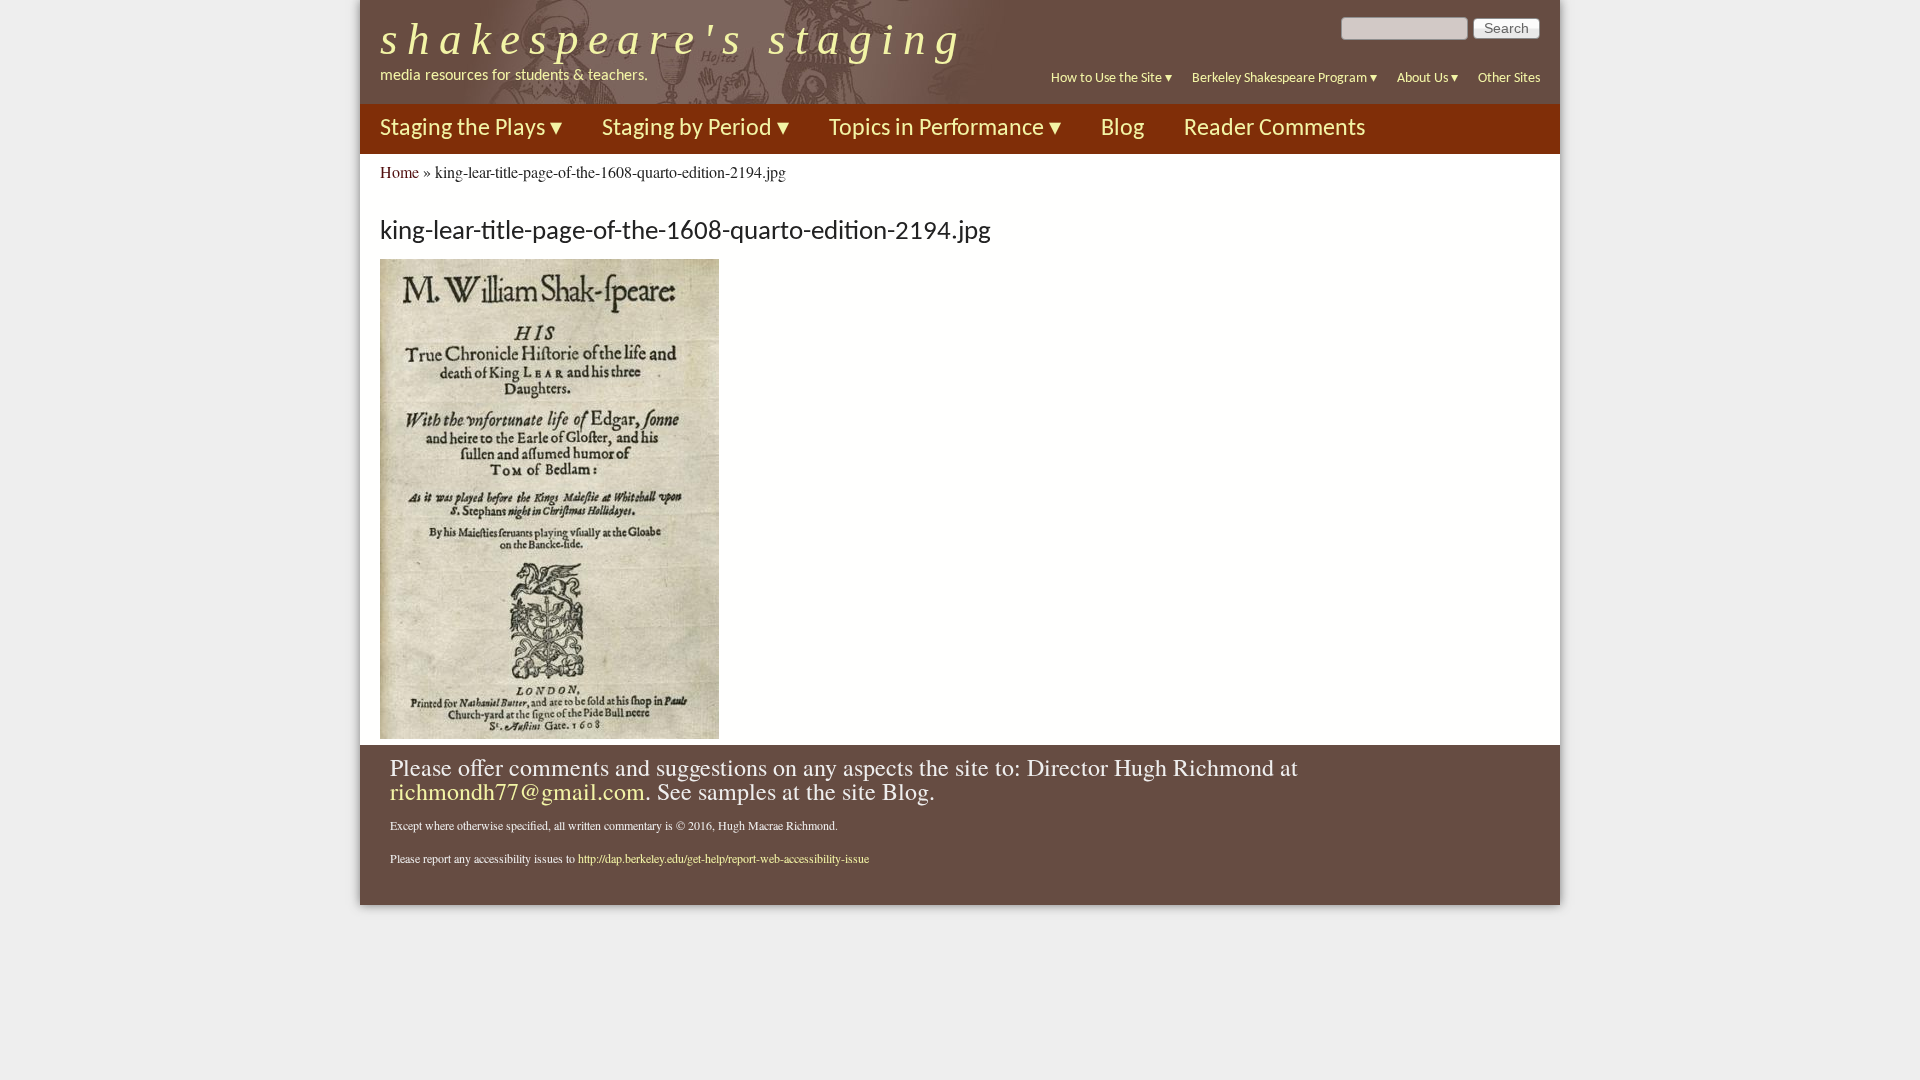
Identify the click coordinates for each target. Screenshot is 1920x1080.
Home (399, 171)
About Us (1427, 78)
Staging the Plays (471, 129)
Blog (1122, 129)
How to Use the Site (1111, 78)
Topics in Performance (945, 129)
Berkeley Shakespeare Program (1284, 78)
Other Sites (1509, 78)
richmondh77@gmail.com (517, 791)
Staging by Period (695, 129)
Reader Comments (1274, 129)
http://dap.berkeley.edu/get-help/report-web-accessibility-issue (723, 858)
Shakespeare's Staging (673, 39)
